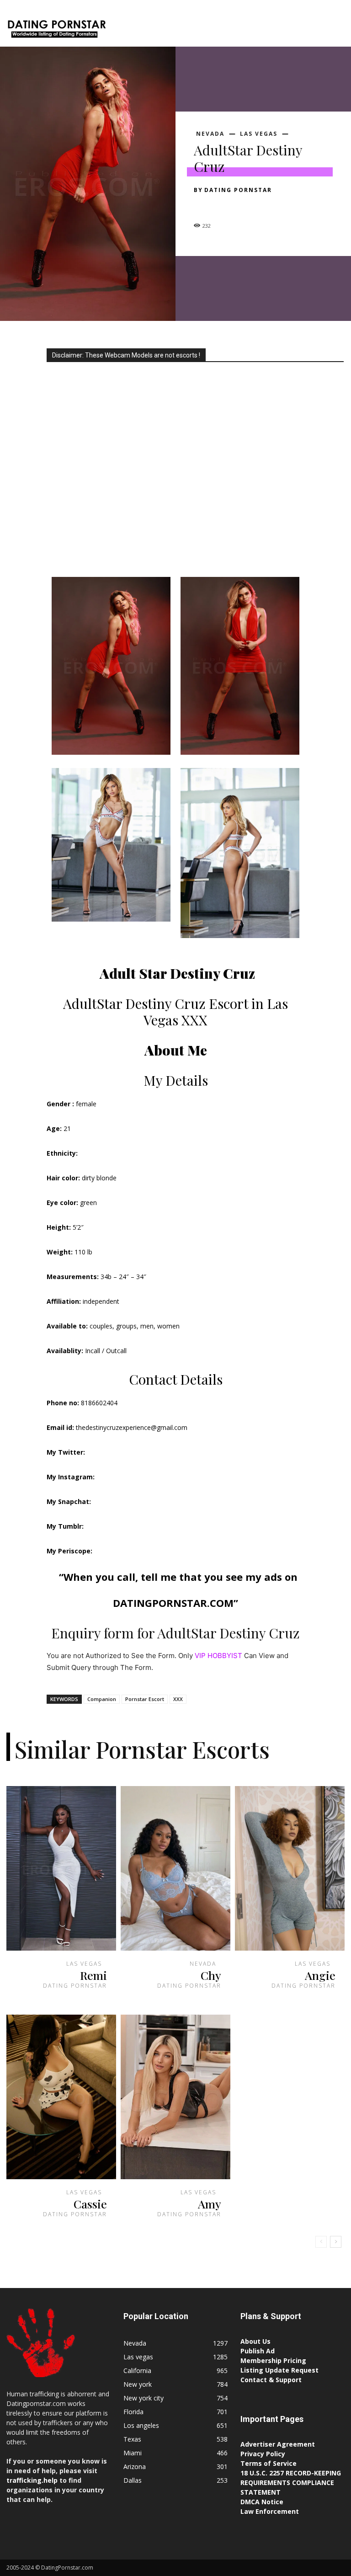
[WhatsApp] (266, 206)
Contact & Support (271, 2380)
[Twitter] (224, 206)
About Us (255, 2341)
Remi (93, 1975)
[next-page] (336, 2242)
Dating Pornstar (238, 190)
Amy (210, 2204)
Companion (102, 1699)
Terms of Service (269, 2463)
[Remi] (61, 1868)
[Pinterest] (245, 206)
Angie (320, 1975)
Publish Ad (258, 2351)
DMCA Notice (262, 2502)
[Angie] (290, 1868)
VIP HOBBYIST (218, 1656)
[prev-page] (321, 2242)
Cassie (90, 2204)
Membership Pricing (273, 2360)
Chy (211, 1975)
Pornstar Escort (145, 1699)
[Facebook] (203, 206)
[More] (287, 206)
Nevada (210, 134)
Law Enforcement (270, 2511)
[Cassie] (61, 2097)
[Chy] (175, 1868)
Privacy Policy (263, 2454)
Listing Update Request (279, 2370)
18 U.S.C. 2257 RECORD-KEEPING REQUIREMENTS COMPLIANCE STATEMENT (291, 2483)
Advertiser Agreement (278, 2444)
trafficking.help (32, 2480)
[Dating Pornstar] (56, 30)
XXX (178, 1699)
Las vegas (259, 134)
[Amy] (175, 2097)
